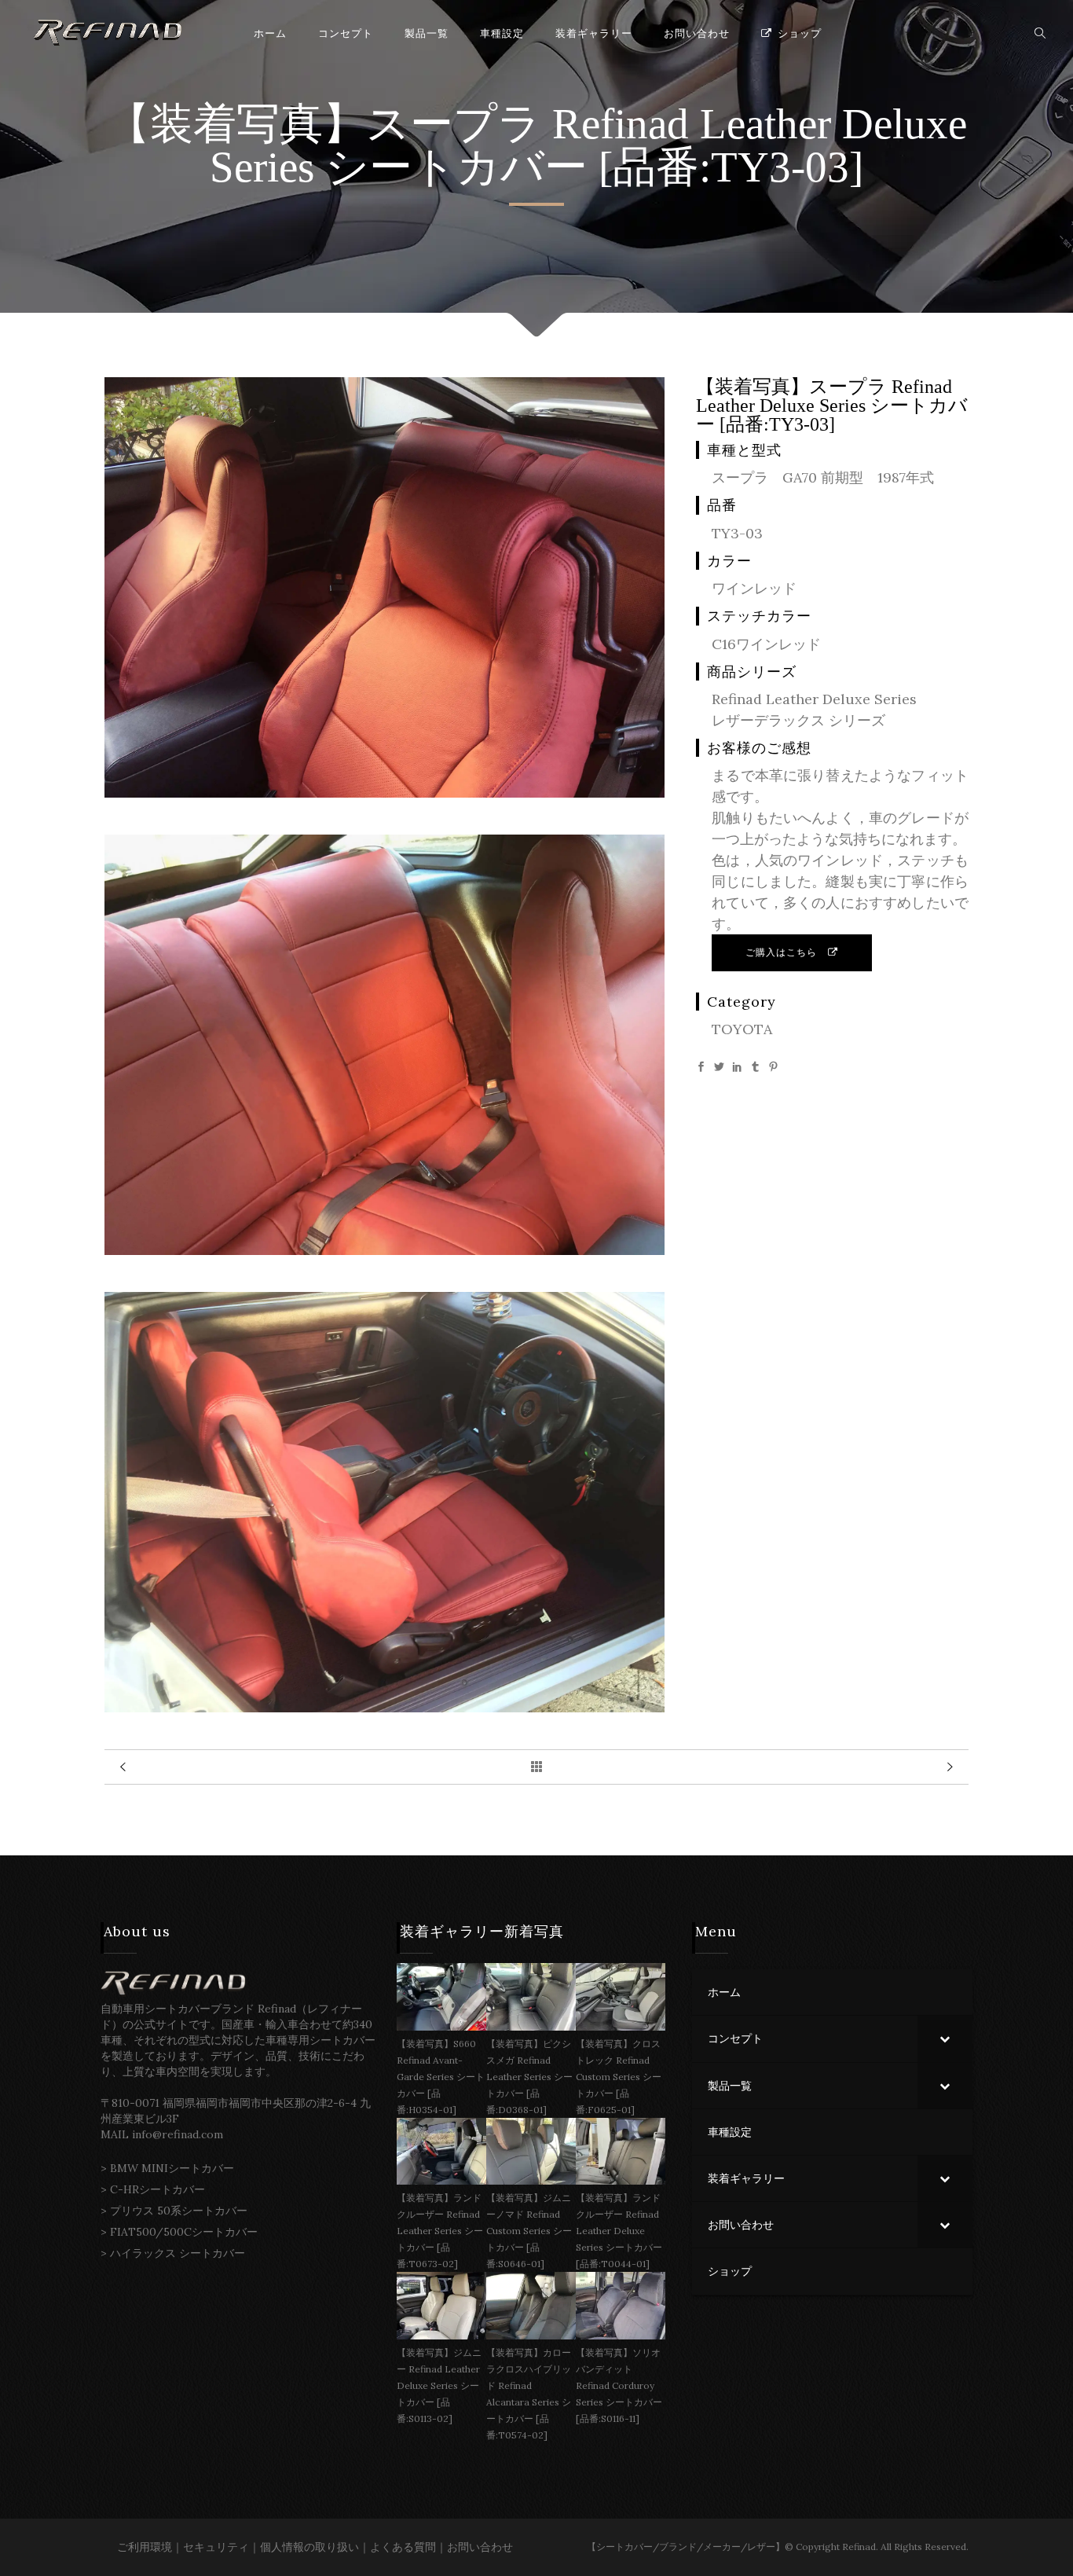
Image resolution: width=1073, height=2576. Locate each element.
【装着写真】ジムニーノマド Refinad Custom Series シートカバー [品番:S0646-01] (529, 2231)
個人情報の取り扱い (309, 2547)
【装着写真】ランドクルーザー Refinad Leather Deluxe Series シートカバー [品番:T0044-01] (619, 2231)
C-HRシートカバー (157, 2189)
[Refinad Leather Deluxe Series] (385, 793)
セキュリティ (216, 2547)
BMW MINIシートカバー (172, 2168)
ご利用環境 (145, 2547)
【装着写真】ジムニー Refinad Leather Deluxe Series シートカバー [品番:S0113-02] (439, 2385)
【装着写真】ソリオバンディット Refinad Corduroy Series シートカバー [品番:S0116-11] (619, 2385)
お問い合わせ (480, 2547)
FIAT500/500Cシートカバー (184, 2232)
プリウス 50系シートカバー (179, 2211)
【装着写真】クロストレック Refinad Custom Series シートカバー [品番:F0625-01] (619, 2077)
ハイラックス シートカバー (178, 2253)
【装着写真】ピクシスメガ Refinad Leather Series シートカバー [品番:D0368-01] (529, 2077)
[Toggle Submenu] (945, 2038)
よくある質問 (403, 2547)
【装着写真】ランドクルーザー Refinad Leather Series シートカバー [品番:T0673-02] (440, 2231)
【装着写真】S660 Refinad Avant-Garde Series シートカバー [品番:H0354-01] (441, 2077)
